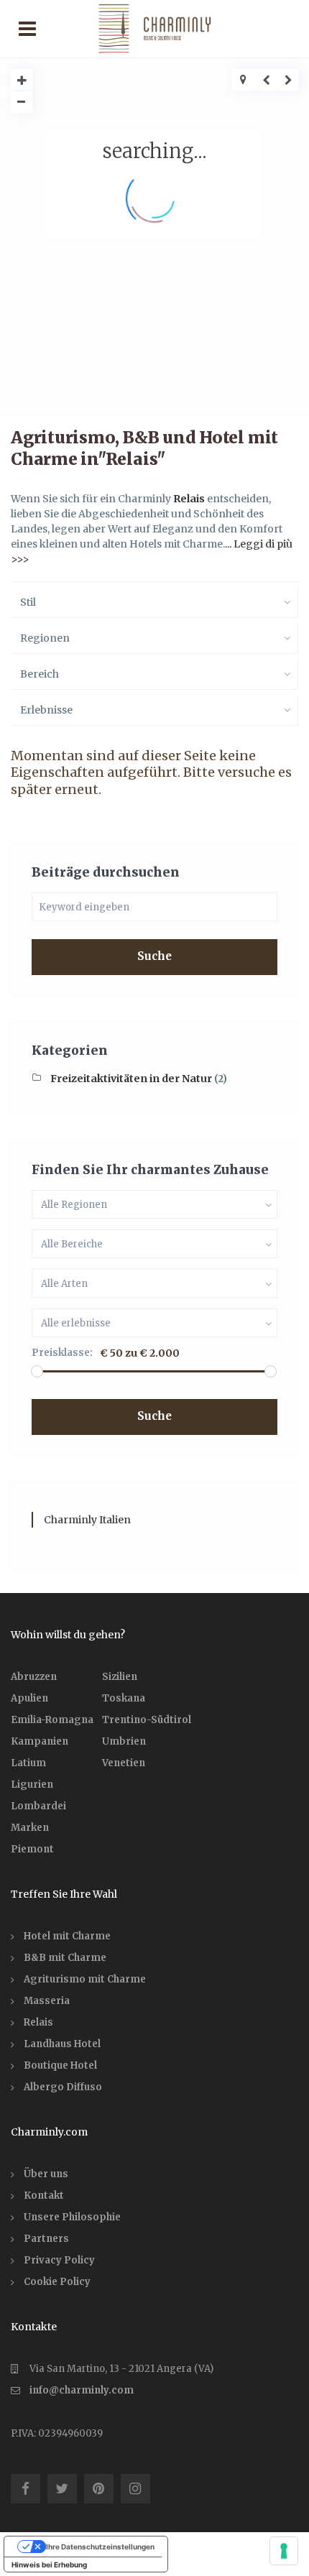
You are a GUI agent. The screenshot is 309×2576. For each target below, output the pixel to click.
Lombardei (38, 1806)
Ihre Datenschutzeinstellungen (100, 2547)
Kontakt (44, 2196)
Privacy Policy (59, 2260)
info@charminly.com (82, 2390)
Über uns (46, 2174)
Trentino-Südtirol (147, 1720)
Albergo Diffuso (63, 2087)
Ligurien (32, 1785)
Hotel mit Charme (67, 1936)
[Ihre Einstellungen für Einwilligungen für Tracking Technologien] (284, 2551)
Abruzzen (34, 1677)
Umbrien (124, 1741)
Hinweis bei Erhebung (49, 2565)
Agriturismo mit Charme (85, 1979)
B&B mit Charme (65, 1958)
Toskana (124, 1698)
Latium (28, 1763)
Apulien (29, 1698)
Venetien (124, 1763)
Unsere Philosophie (72, 2217)
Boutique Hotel (60, 2065)
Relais (189, 499)
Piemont (32, 1849)
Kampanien (40, 1741)
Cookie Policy (57, 2282)
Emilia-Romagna (52, 1720)
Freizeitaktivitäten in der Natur (131, 1079)
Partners (46, 2239)
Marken (30, 1828)
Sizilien (120, 1677)
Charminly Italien (87, 1520)
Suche (154, 956)
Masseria (47, 2001)
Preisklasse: (62, 1353)
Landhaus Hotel (62, 2044)
